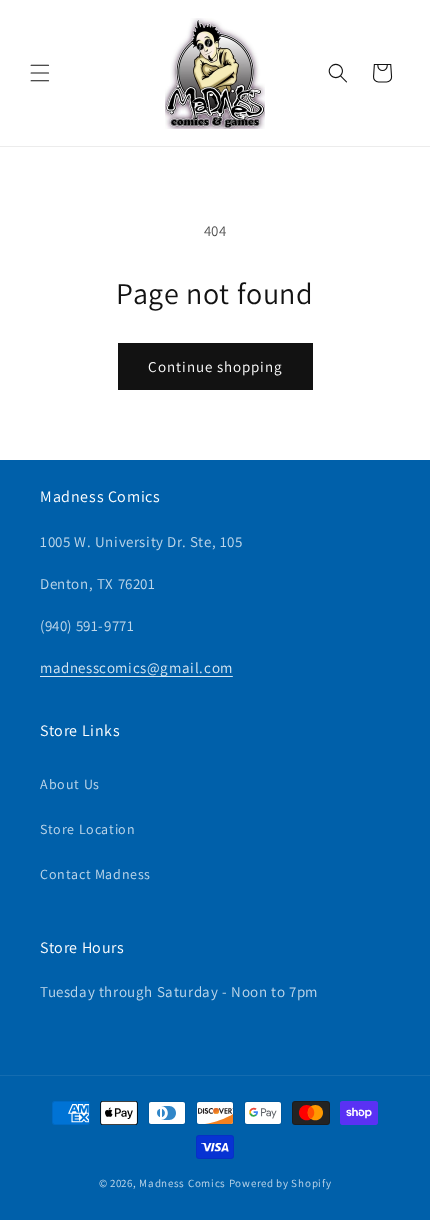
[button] (40, 73)
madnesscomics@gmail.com (136, 667)
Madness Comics (182, 1183)
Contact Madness (95, 874)
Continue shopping (215, 366)
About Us (70, 784)
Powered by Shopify (280, 1183)
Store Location (87, 829)
